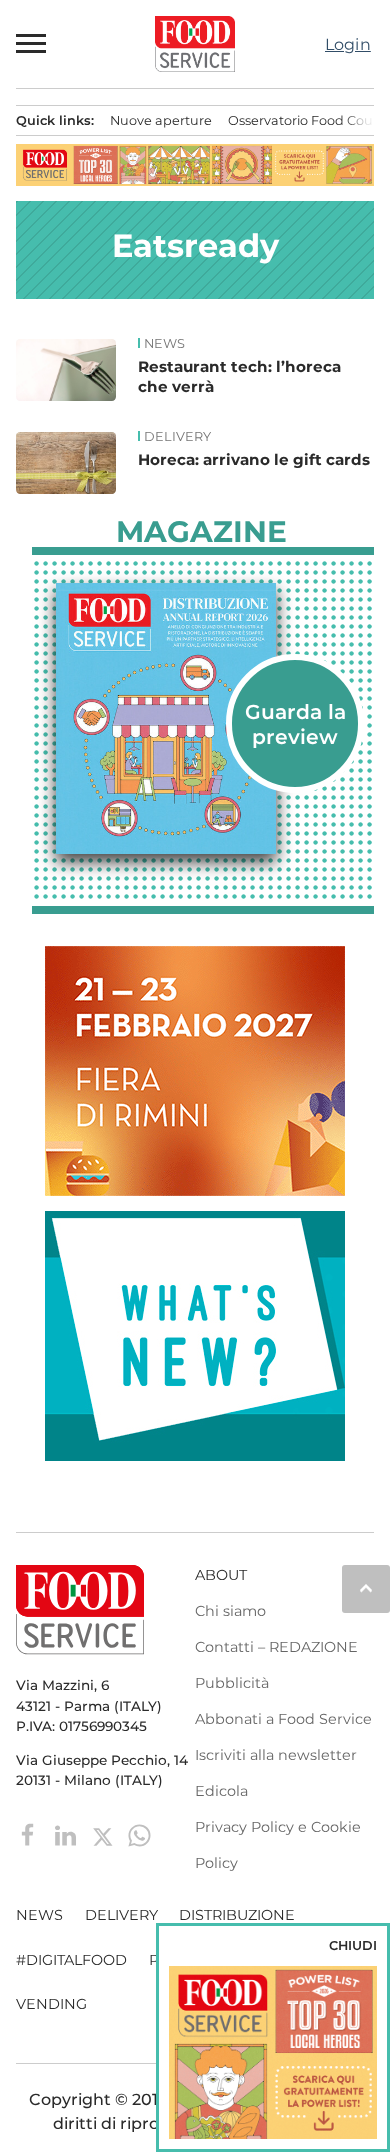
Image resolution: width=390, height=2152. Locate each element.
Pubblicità (232, 1683)
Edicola (221, 1791)
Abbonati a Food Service (283, 1719)
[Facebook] (30, 1834)
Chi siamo (230, 1611)
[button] (32, 44)
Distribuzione (237, 1915)
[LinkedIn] (67, 1834)
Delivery (177, 437)
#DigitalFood (71, 1960)
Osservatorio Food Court (305, 120)
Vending (51, 2004)
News (164, 344)
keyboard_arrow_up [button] (366, 1588)
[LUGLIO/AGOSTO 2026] (203, 719)
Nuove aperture (161, 120)
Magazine (201, 532)
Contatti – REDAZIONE (276, 1647)
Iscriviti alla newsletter (276, 1755)
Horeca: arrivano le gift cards (254, 459)
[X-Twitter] (104, 1834)
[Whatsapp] (139, 1834)
